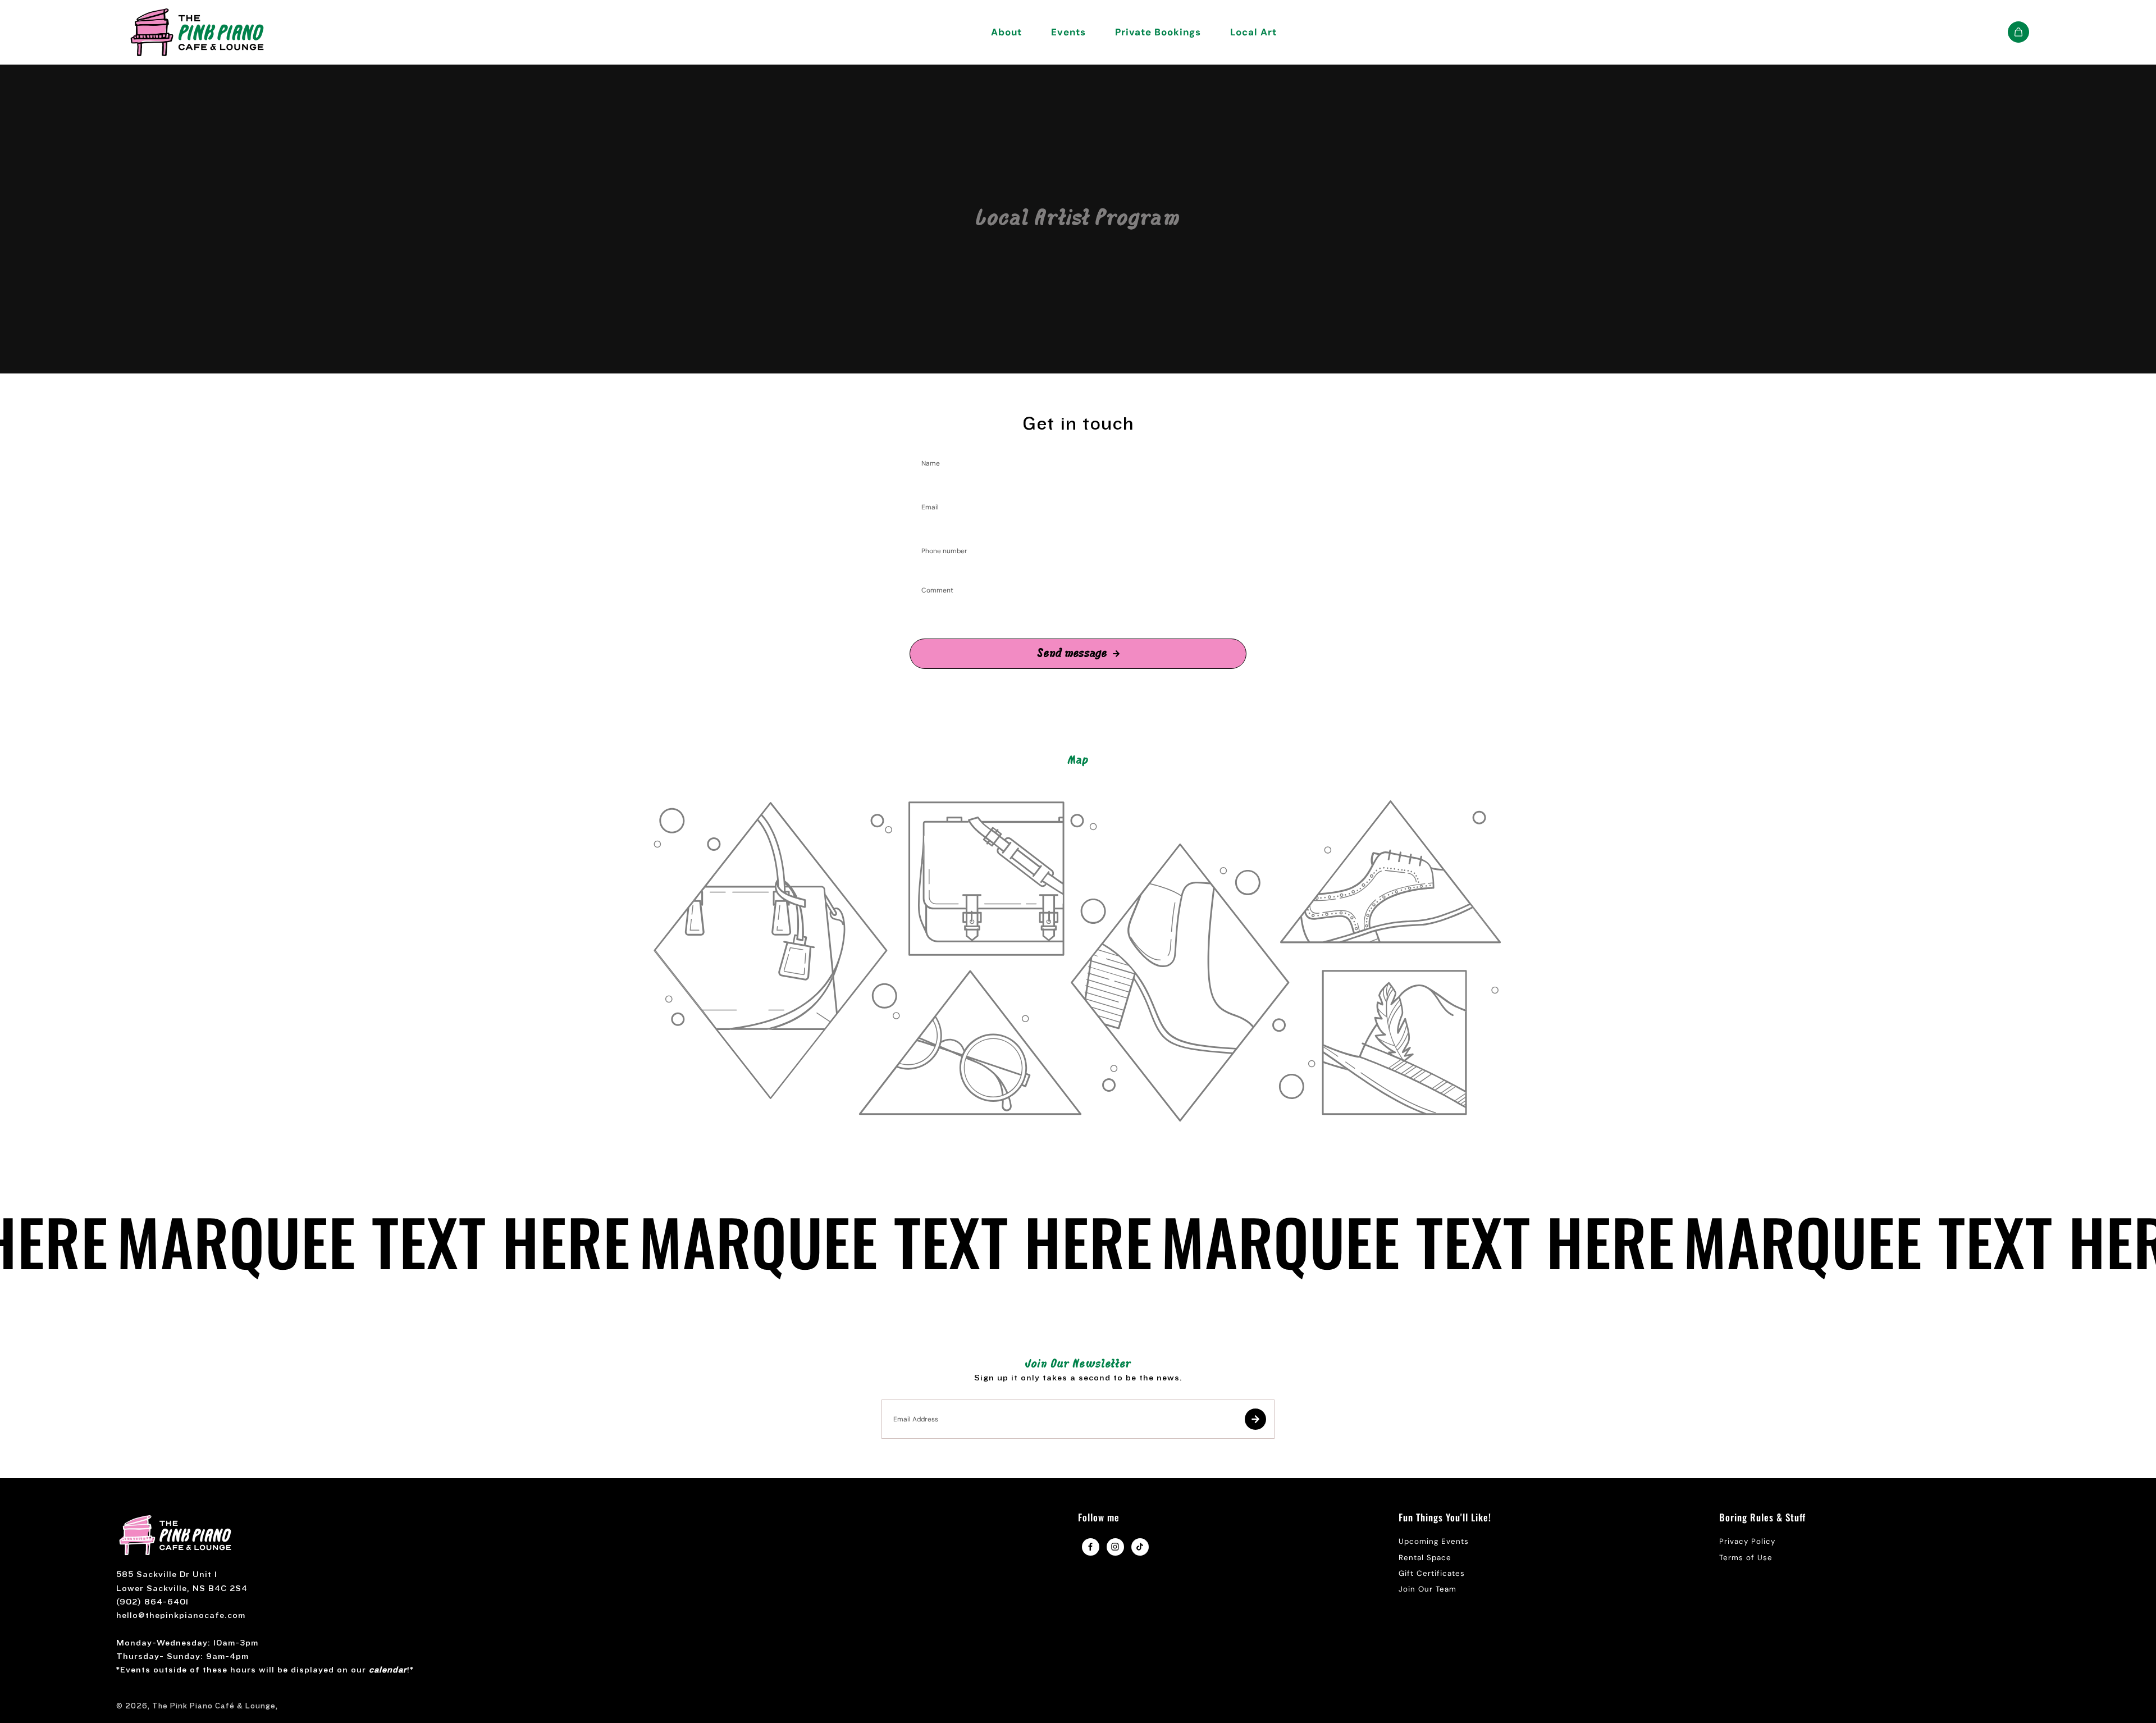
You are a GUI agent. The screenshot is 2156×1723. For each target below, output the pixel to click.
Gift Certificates (1432, 1573)
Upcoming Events (1434, 1541)
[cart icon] (2018, 32)
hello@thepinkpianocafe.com (181, 1615)
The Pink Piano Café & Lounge (214, 1706)
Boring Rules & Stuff (1762, 1518)
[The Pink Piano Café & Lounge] (197, 32)
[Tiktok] (1140, 1547)
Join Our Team (1428, 1589)
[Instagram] (1115, 1547)
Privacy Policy (1747, 1541)
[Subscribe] (1255, 1419)
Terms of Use (1746, 1558)
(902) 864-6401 (152, 1602)
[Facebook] (1090, 1547)
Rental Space (1425, 1558)
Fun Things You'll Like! (1445, 1518)
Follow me (1099, 1518)
